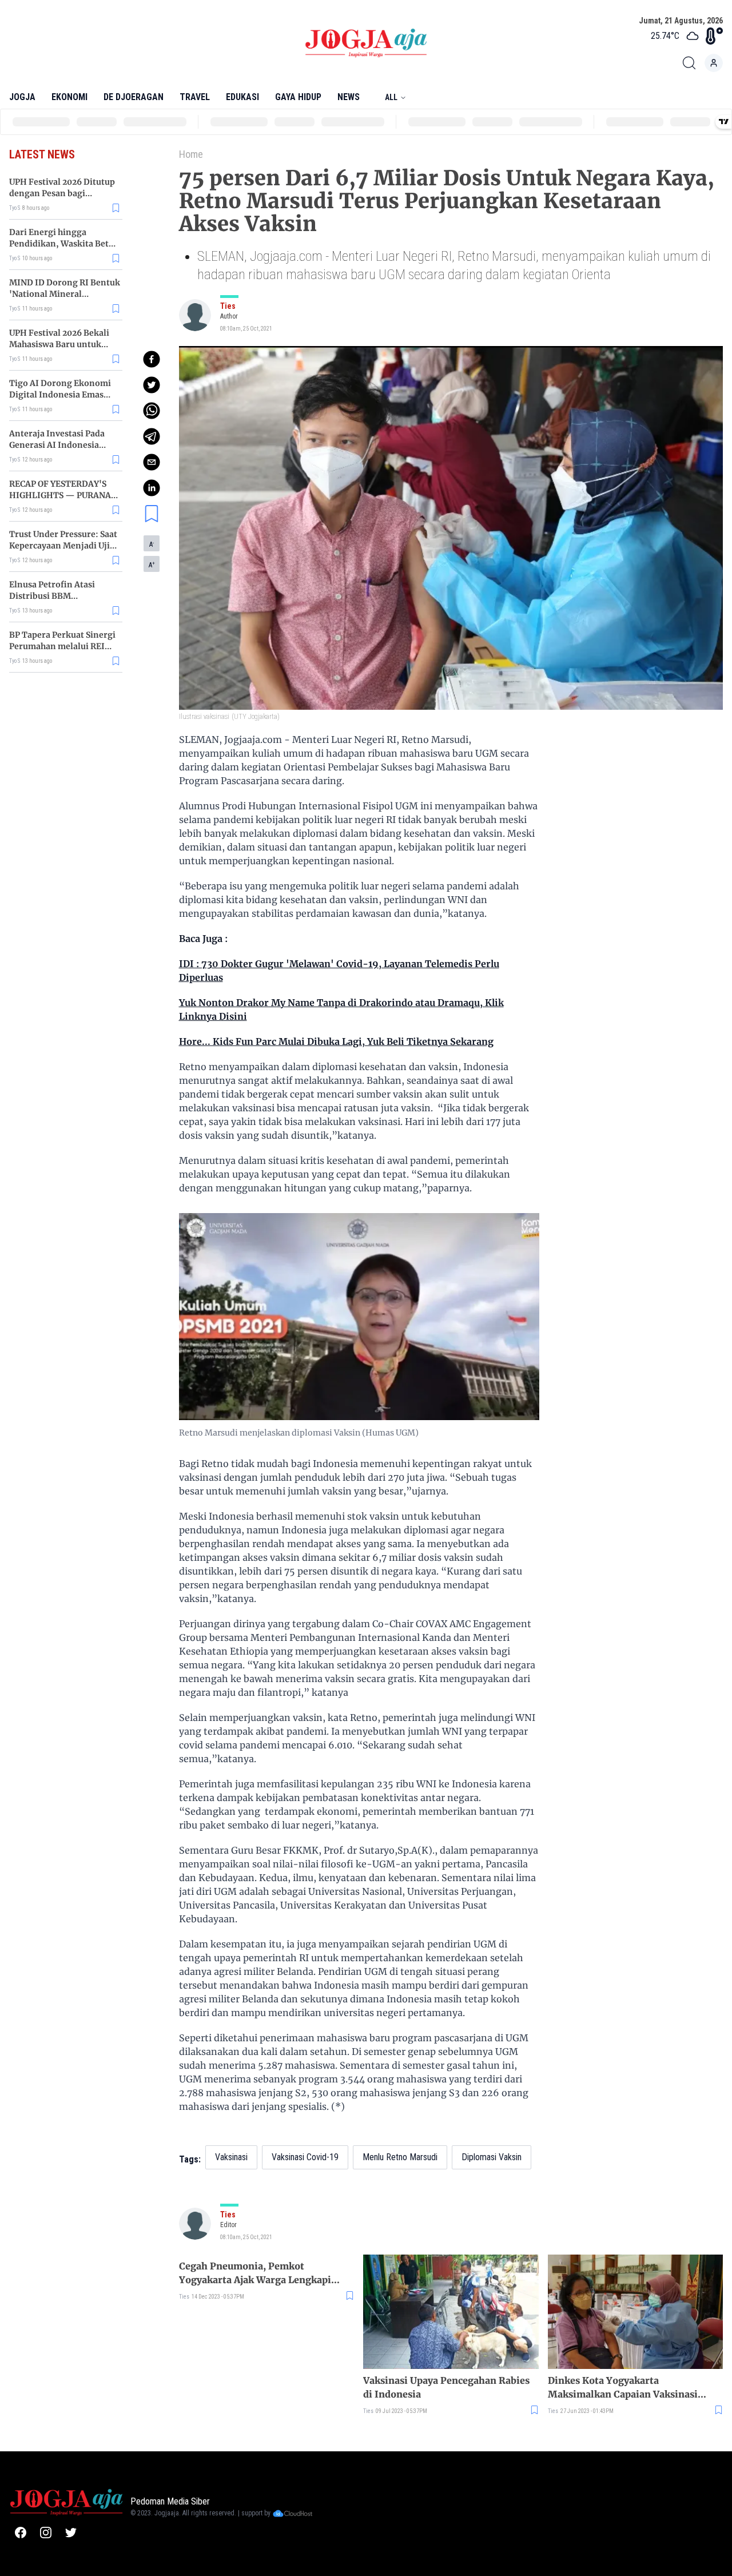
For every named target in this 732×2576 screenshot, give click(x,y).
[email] (152, 462)
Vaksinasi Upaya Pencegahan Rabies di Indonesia (446, 2387)
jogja (22, 97)
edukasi (242, 97)
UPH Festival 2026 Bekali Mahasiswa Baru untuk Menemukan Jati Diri (59, 344)
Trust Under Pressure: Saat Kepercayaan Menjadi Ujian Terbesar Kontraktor (65, 546)
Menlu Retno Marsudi (400, 2157)
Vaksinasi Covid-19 (305, 2157)
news (349, 97)
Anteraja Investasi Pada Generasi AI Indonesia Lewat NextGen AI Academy (64, 445)
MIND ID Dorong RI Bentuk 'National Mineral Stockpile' (65, 294)
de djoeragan (134, 97)
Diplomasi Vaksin (492, 2157)
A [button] (152, 544)
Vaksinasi (231, 2157)
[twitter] (152, 385)
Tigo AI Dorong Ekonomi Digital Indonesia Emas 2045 (60, 395)
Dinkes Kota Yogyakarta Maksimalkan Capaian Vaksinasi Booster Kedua (623, 2388)
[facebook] (152, 359)
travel (195, 97)
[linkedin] (152, 488)
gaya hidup (298, 97)
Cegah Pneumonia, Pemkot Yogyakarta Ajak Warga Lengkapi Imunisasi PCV (255, 2273)
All (391, 97)
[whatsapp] (152, 411)
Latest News (42, 154)
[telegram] (152, 436)
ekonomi (69, 97)
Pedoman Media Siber (170, 2501)
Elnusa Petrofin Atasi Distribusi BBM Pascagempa (52, 596)
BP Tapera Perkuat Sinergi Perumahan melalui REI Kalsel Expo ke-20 (62, 646)
